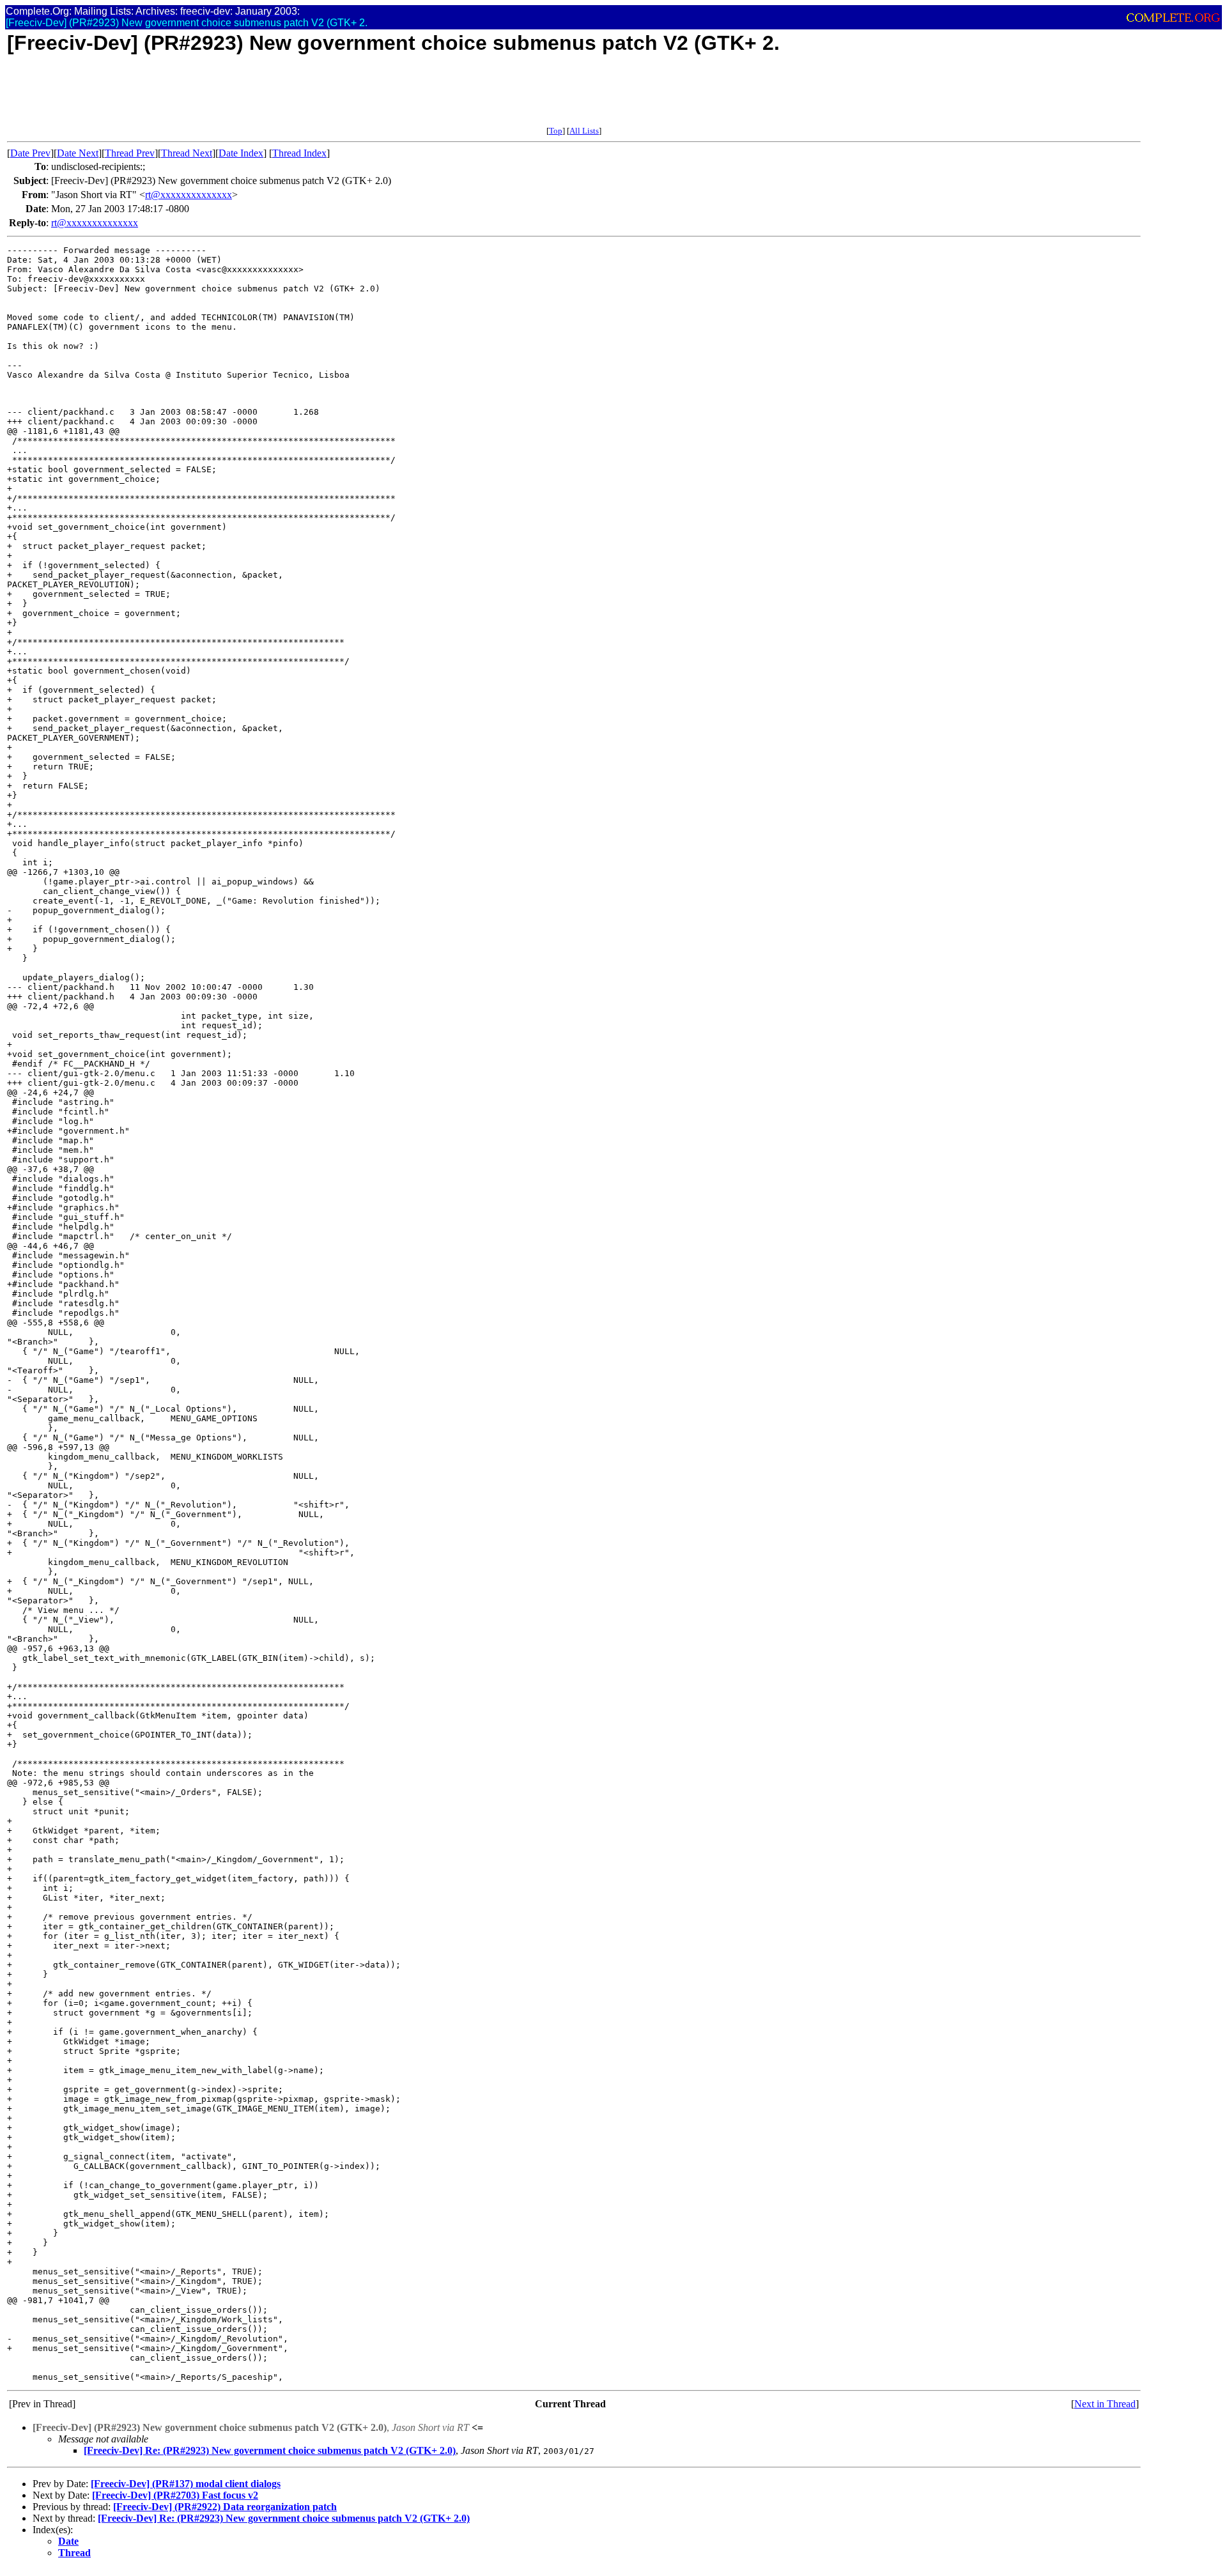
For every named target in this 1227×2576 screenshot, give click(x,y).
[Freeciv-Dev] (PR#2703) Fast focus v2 (175, 2495)
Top (556, 131)
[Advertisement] (240, 97)
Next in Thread (1105, 2404)
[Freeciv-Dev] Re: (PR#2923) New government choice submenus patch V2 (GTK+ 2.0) (270, 2450)
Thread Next (187, 153)
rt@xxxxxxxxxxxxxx (189, 195)
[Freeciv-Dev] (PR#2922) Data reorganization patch (225, 2507)
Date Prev (30, 153)
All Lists (584, 131)
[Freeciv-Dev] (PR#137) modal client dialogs (186, 2484)
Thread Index (299, 153)
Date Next (78, 153)
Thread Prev (130, 153)
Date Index (241, 153)
